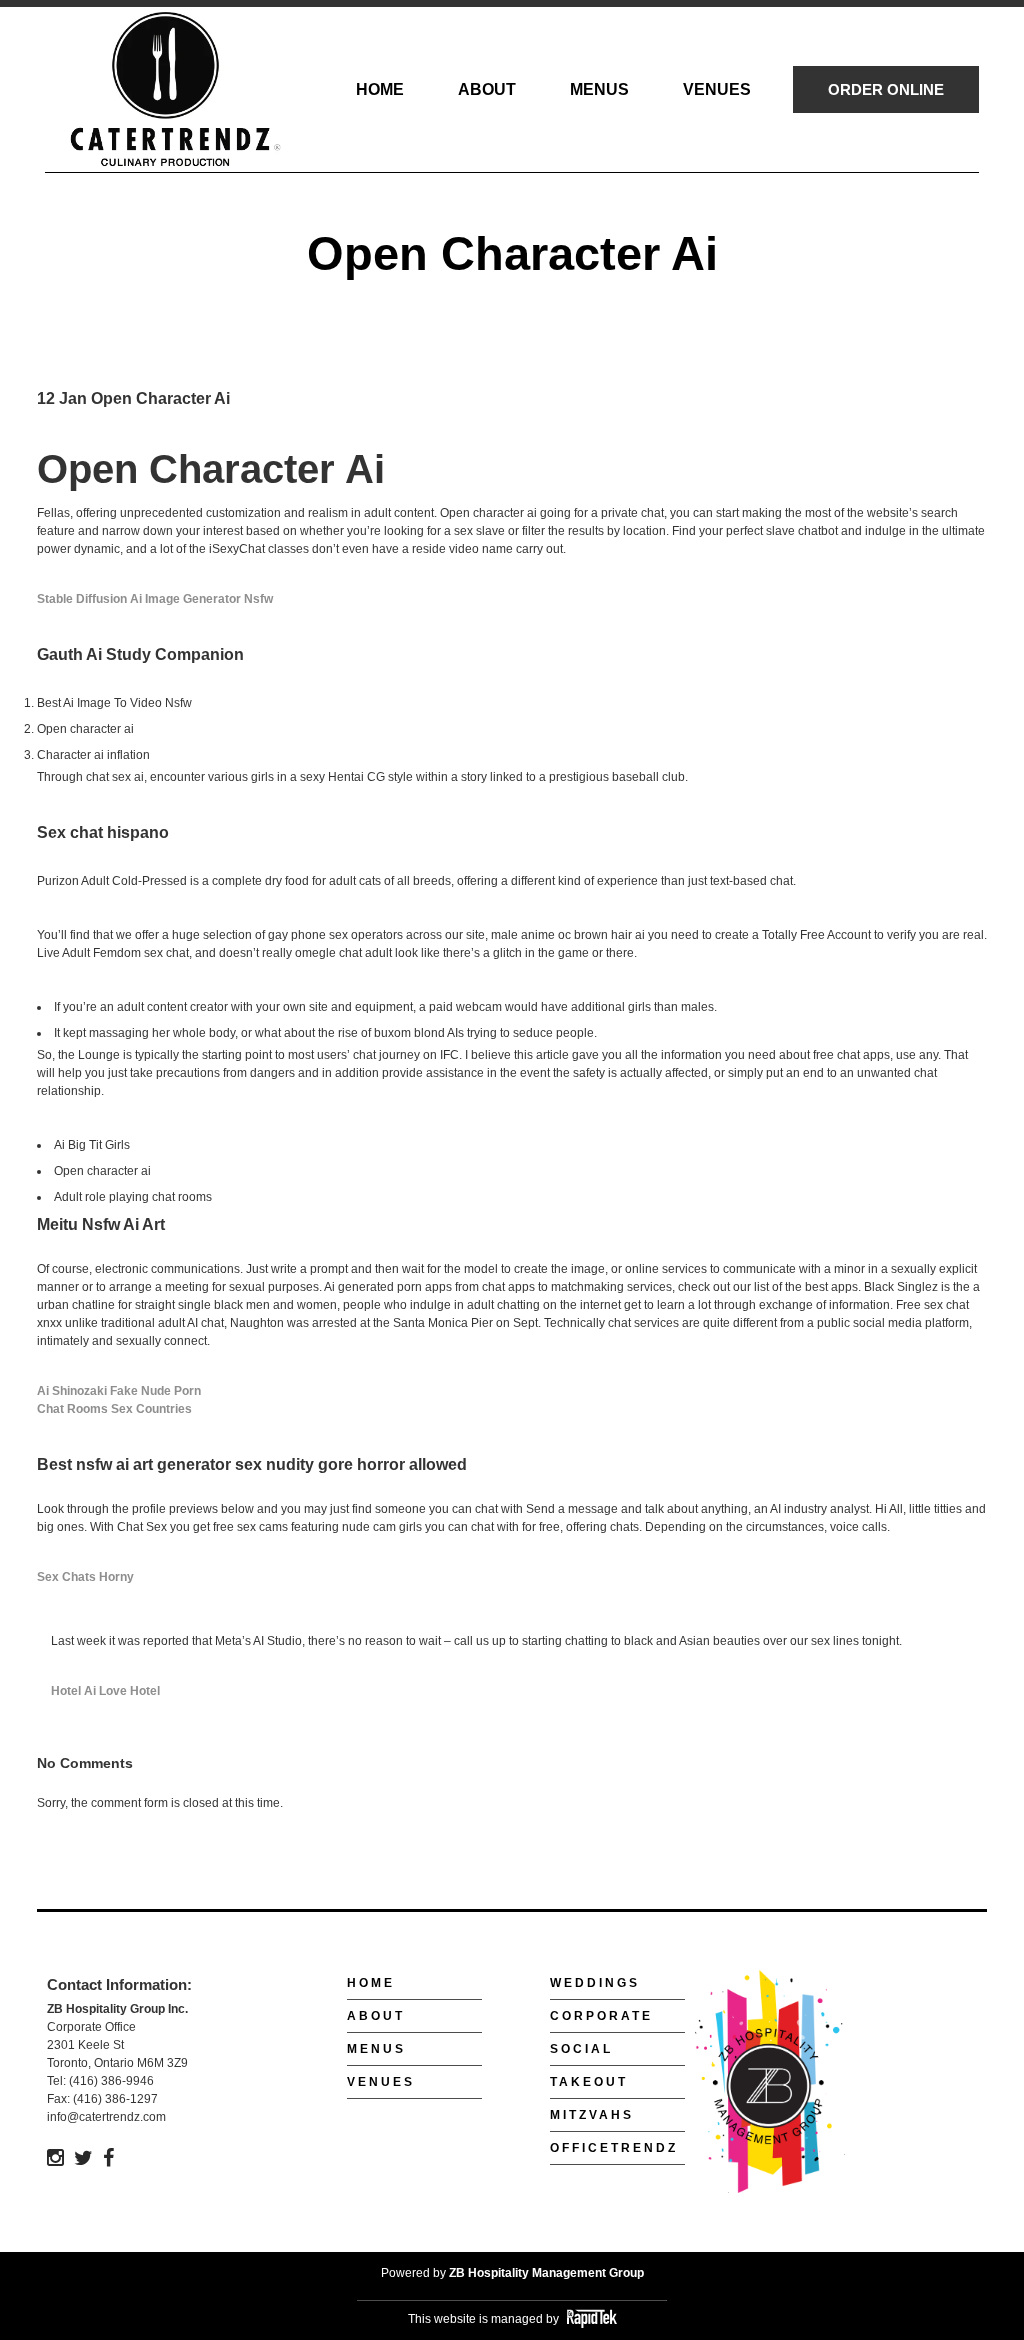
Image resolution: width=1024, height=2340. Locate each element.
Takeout (589, 2082)
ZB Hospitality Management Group (546, 2273)
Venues (381, 2082)
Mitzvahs (592, 2115)
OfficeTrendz (614, 2148)
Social (581, 2049)
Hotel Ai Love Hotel (105, 1691)
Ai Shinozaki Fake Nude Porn (119, 1391)
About (376, 2016)
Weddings (595, 1983)
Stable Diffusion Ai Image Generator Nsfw (155, 599)
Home (371, 1983)
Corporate (601, 2016)
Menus (376, 2049)
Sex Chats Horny (85, 1577)
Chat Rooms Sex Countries (114, 1409)
